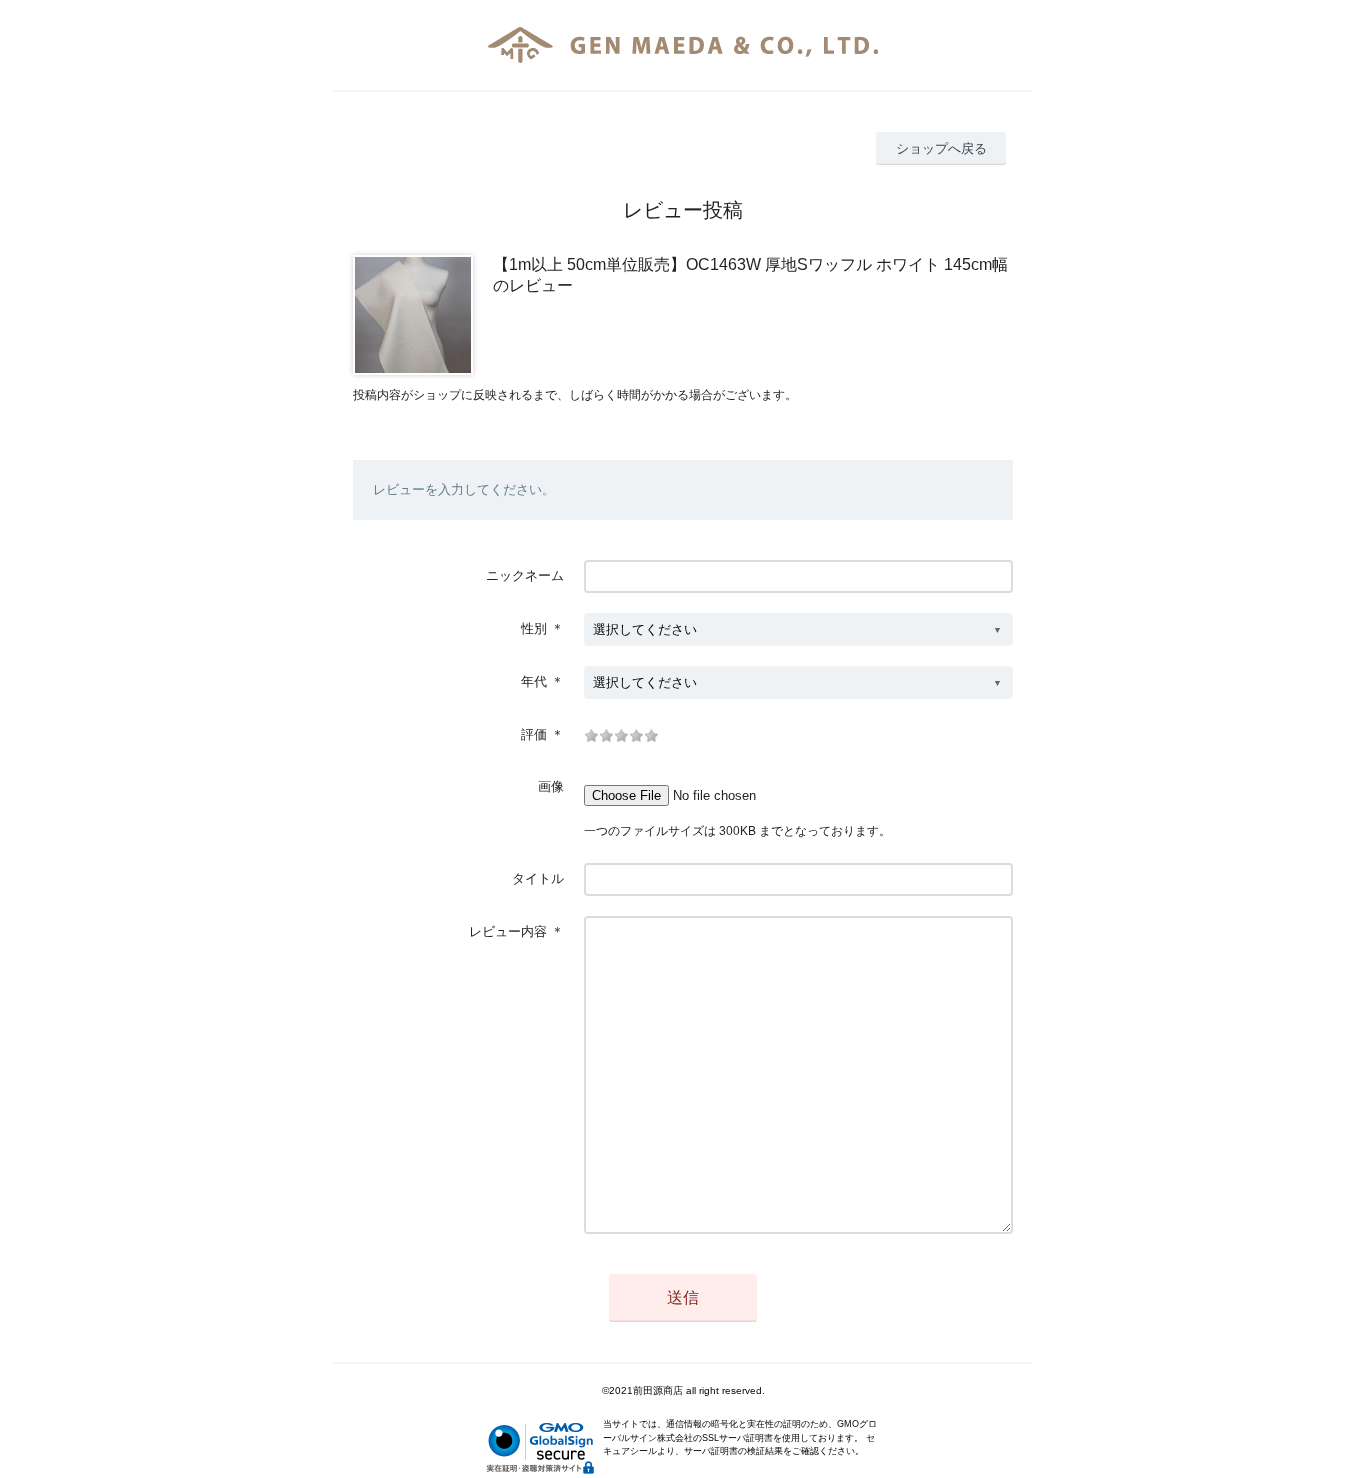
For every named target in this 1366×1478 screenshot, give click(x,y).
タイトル (538, 878)
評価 (534, 734)
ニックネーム (525, 575)
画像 (551, 786)
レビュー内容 (508, 931)
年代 (534, 681)
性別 (534, 628)
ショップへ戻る (941, 148)
